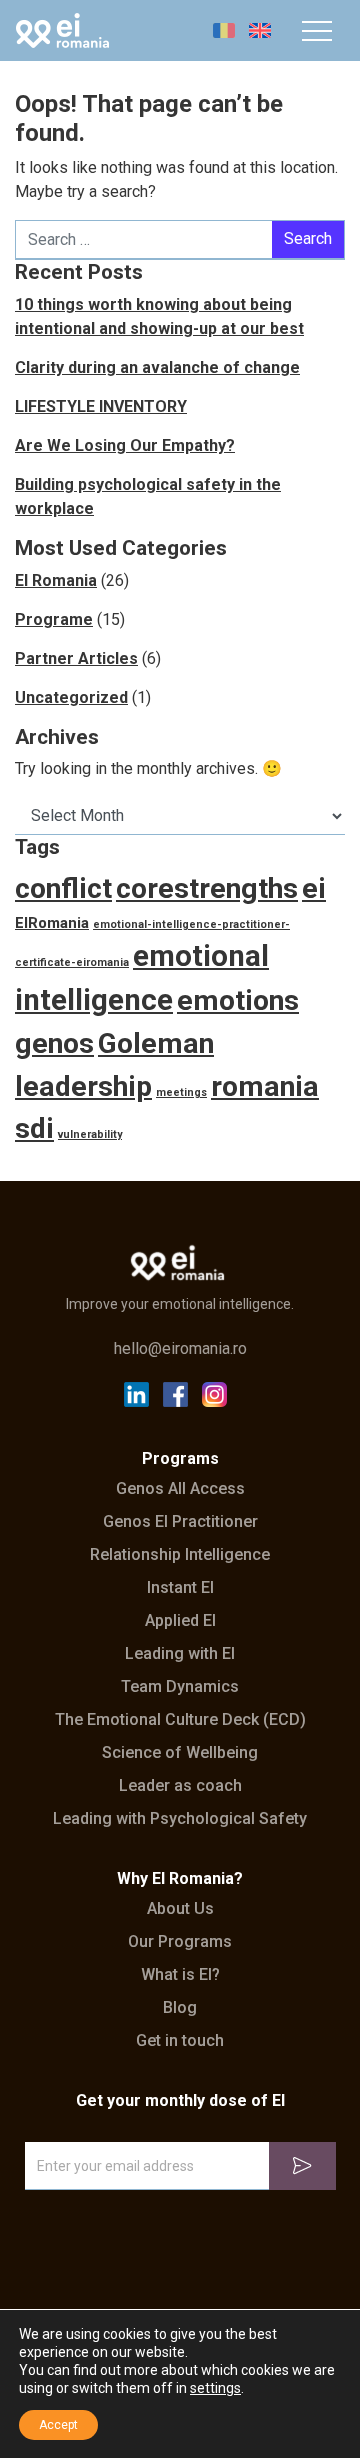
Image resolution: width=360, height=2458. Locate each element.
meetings (181, 1092)
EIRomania (52, 923)
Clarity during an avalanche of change (157, 367)
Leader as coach (180, 1786)
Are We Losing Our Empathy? (125, 445)
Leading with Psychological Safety (180, 1819)
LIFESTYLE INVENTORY (101, 406)
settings (215, 2388)
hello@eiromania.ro (180, 1349)
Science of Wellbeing (180, 1753)
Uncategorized (71, 697)
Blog (180, 2008)
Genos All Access (180, 1489)
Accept (58, 2425)
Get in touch (180, 2041)
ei (314, 888)
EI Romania (56, 580)
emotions (238, 1000)
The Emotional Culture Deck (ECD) (180, 1720)
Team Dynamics (180, 1687)
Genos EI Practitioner (180, 1522)
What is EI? (180, 1975)
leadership (83, 1086)
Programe (54, 619)
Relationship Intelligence (180, 1555)
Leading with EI (180, 1654)
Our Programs (180, 1942)
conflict (63, 888)
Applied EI (180, 1621)
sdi (34, 1128)
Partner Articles (76, 658)
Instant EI (180, 1588)
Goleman (156, 1043)
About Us (180, 1909)
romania (265, 1086)
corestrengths (207, 888)
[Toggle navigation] (317, 31)
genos (54, 1043)
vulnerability (90, 1134)
